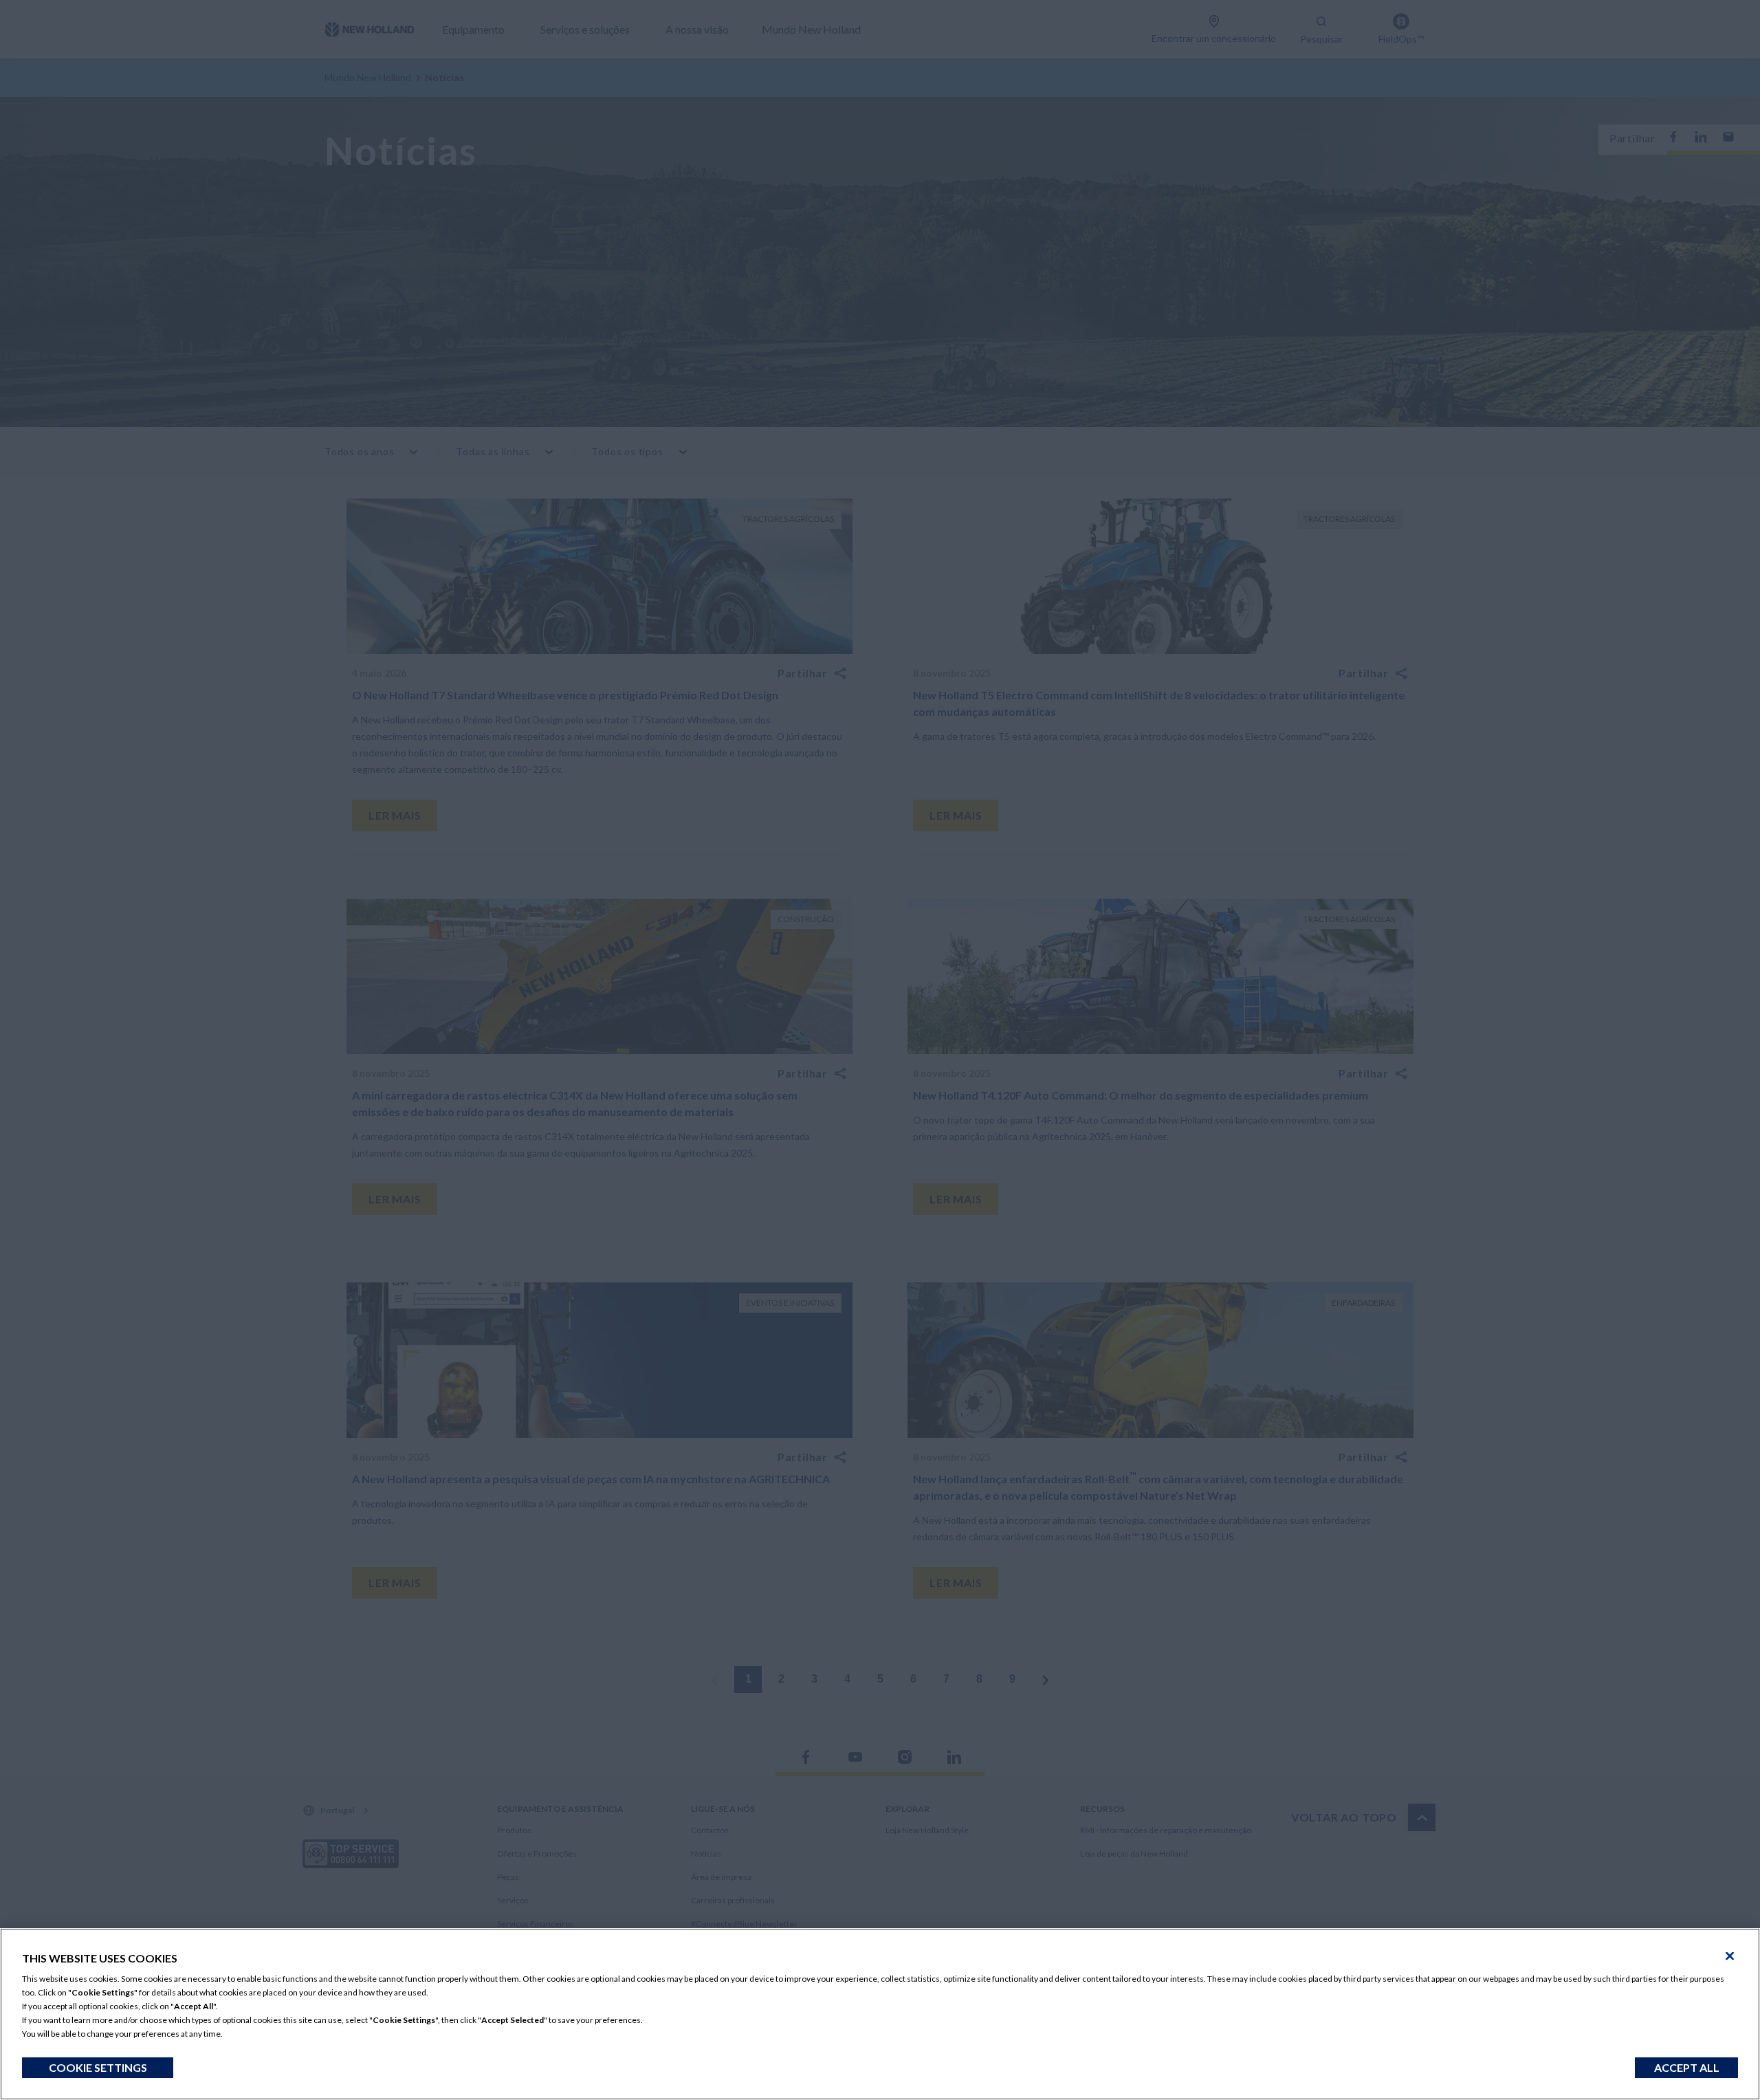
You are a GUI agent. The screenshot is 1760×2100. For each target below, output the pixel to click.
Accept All (1687, 2067)
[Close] (1730, 1956)
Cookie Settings (98, 2067)
